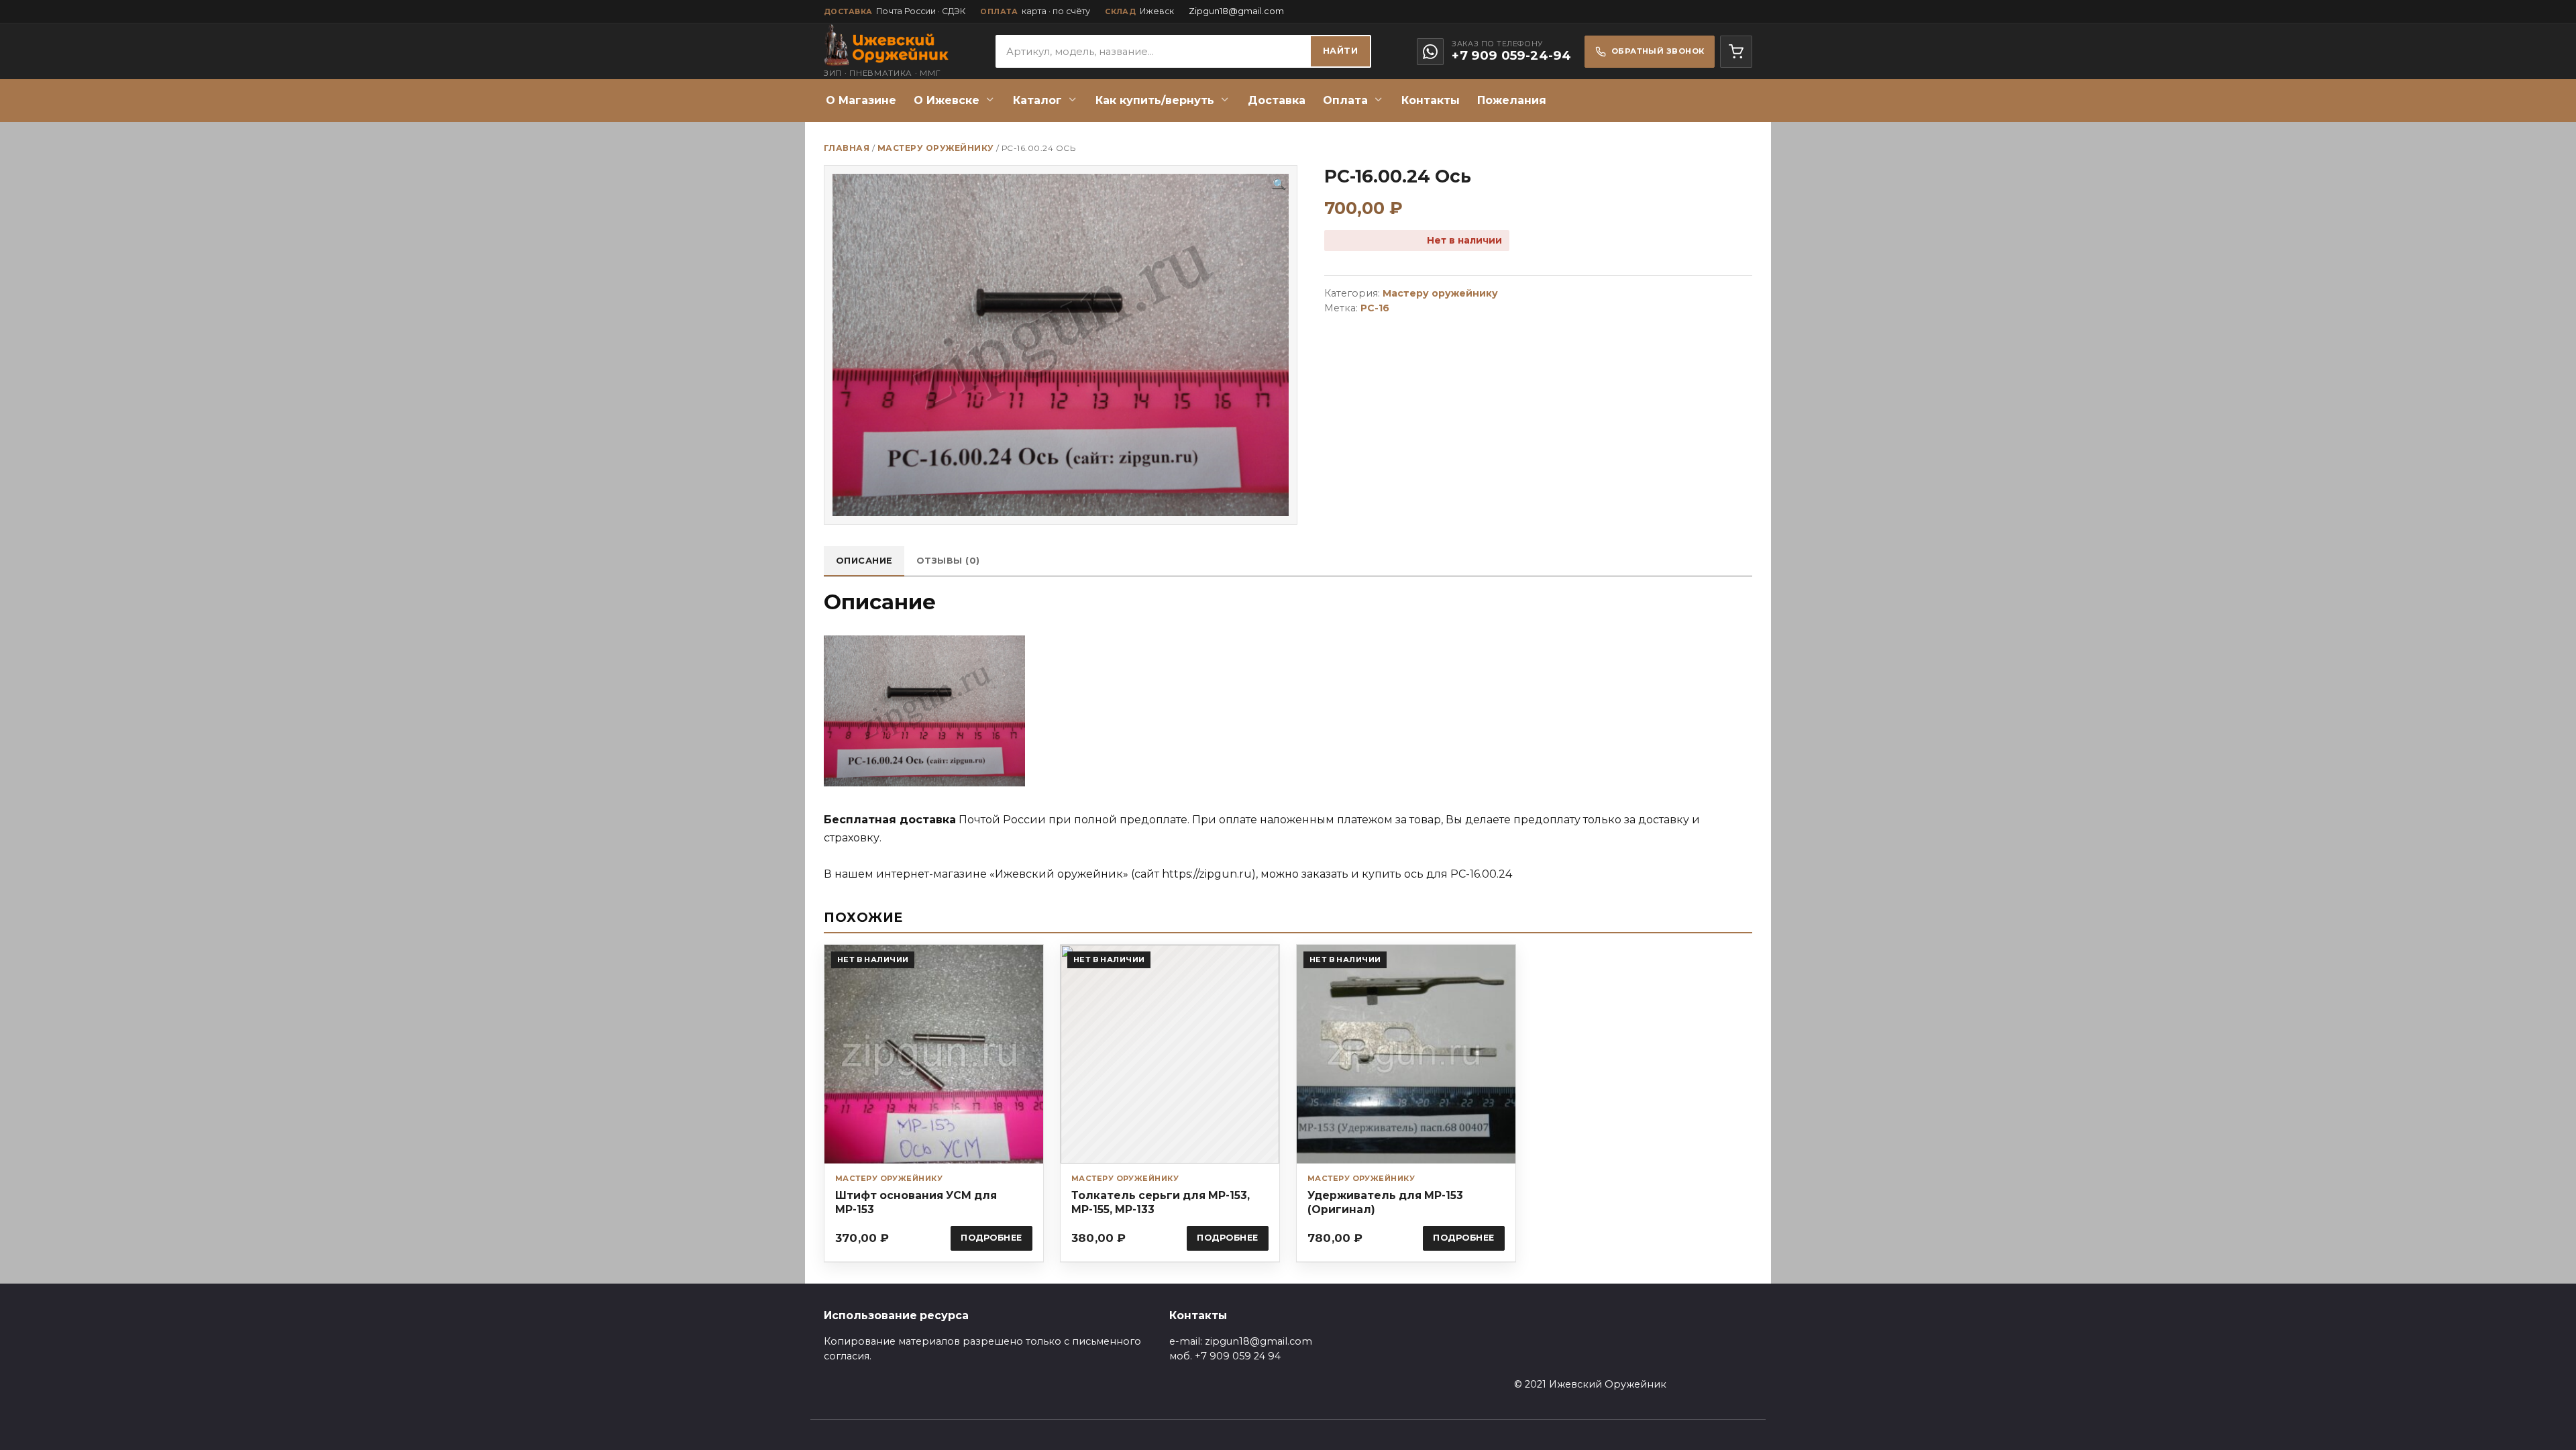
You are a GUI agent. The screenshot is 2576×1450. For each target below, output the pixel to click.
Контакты (1431, 100)
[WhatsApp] (1430, 52)
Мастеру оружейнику (936, 148)
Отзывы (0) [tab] (948, 561)
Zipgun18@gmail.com (1236, 11)
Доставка (1277, 100)
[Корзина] (1736, 52)
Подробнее (991, 1238)
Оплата (1345, 100)
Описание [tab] (864, 561)
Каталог (1037, 100)
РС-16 (1375, 308)
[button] (1279, 185)
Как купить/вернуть (1155, 100)
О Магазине (861, 100)
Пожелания (1512, 100)
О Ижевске (947, 100)
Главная (847, 148)
